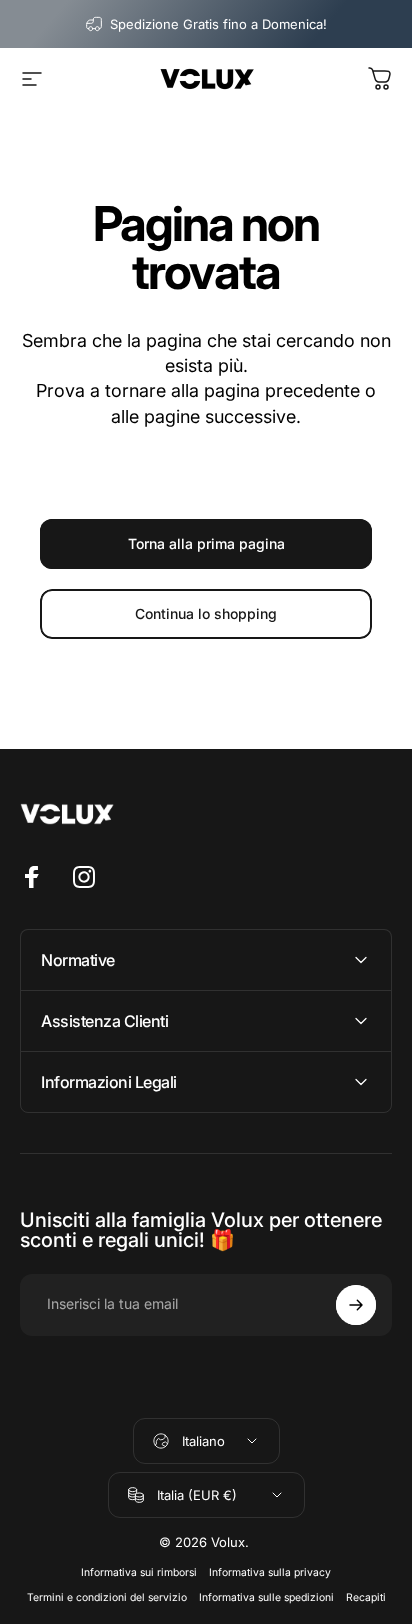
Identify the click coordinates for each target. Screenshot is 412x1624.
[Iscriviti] (356, 1305)
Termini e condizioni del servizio (107, 1597)
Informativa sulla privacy (270, 1572)
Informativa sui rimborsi (139, 1572)
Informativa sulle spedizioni (266, 1597)
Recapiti (366, 1597)
